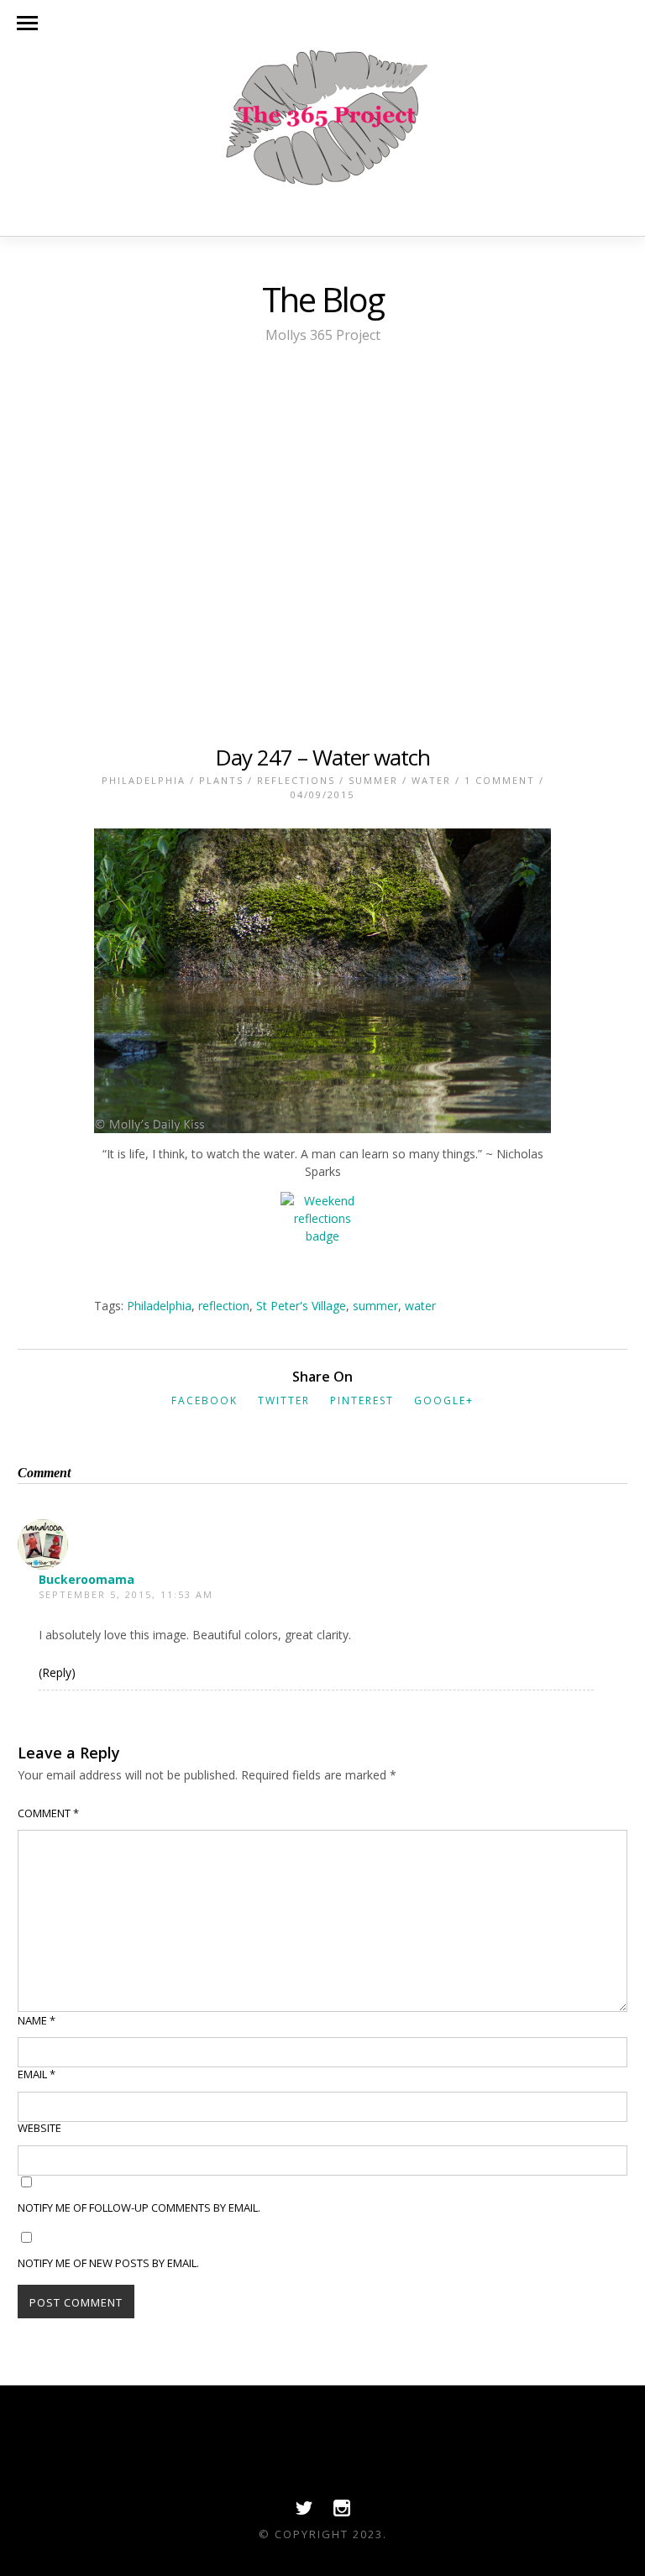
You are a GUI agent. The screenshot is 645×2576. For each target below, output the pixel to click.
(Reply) (57, 1672)
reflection (224, 1306)
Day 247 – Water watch (322, 757)
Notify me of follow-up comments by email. (139, 2208)
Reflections (296, 780)
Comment (48, 1813)
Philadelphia (144, 780)
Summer (373, 780)
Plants (221, 780)
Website (39, 2128)
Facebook (205, 1400)
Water (431, 780)
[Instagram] (342, 2512)
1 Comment (500, 780)
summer (375, 1306)
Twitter (284, 1400)
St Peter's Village (301, 1306)
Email (37, 2074)
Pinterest (362, 1400)
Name (37, 2020)
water (420, 1306)
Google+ (444, 1400)
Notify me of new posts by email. (108, 2263)
